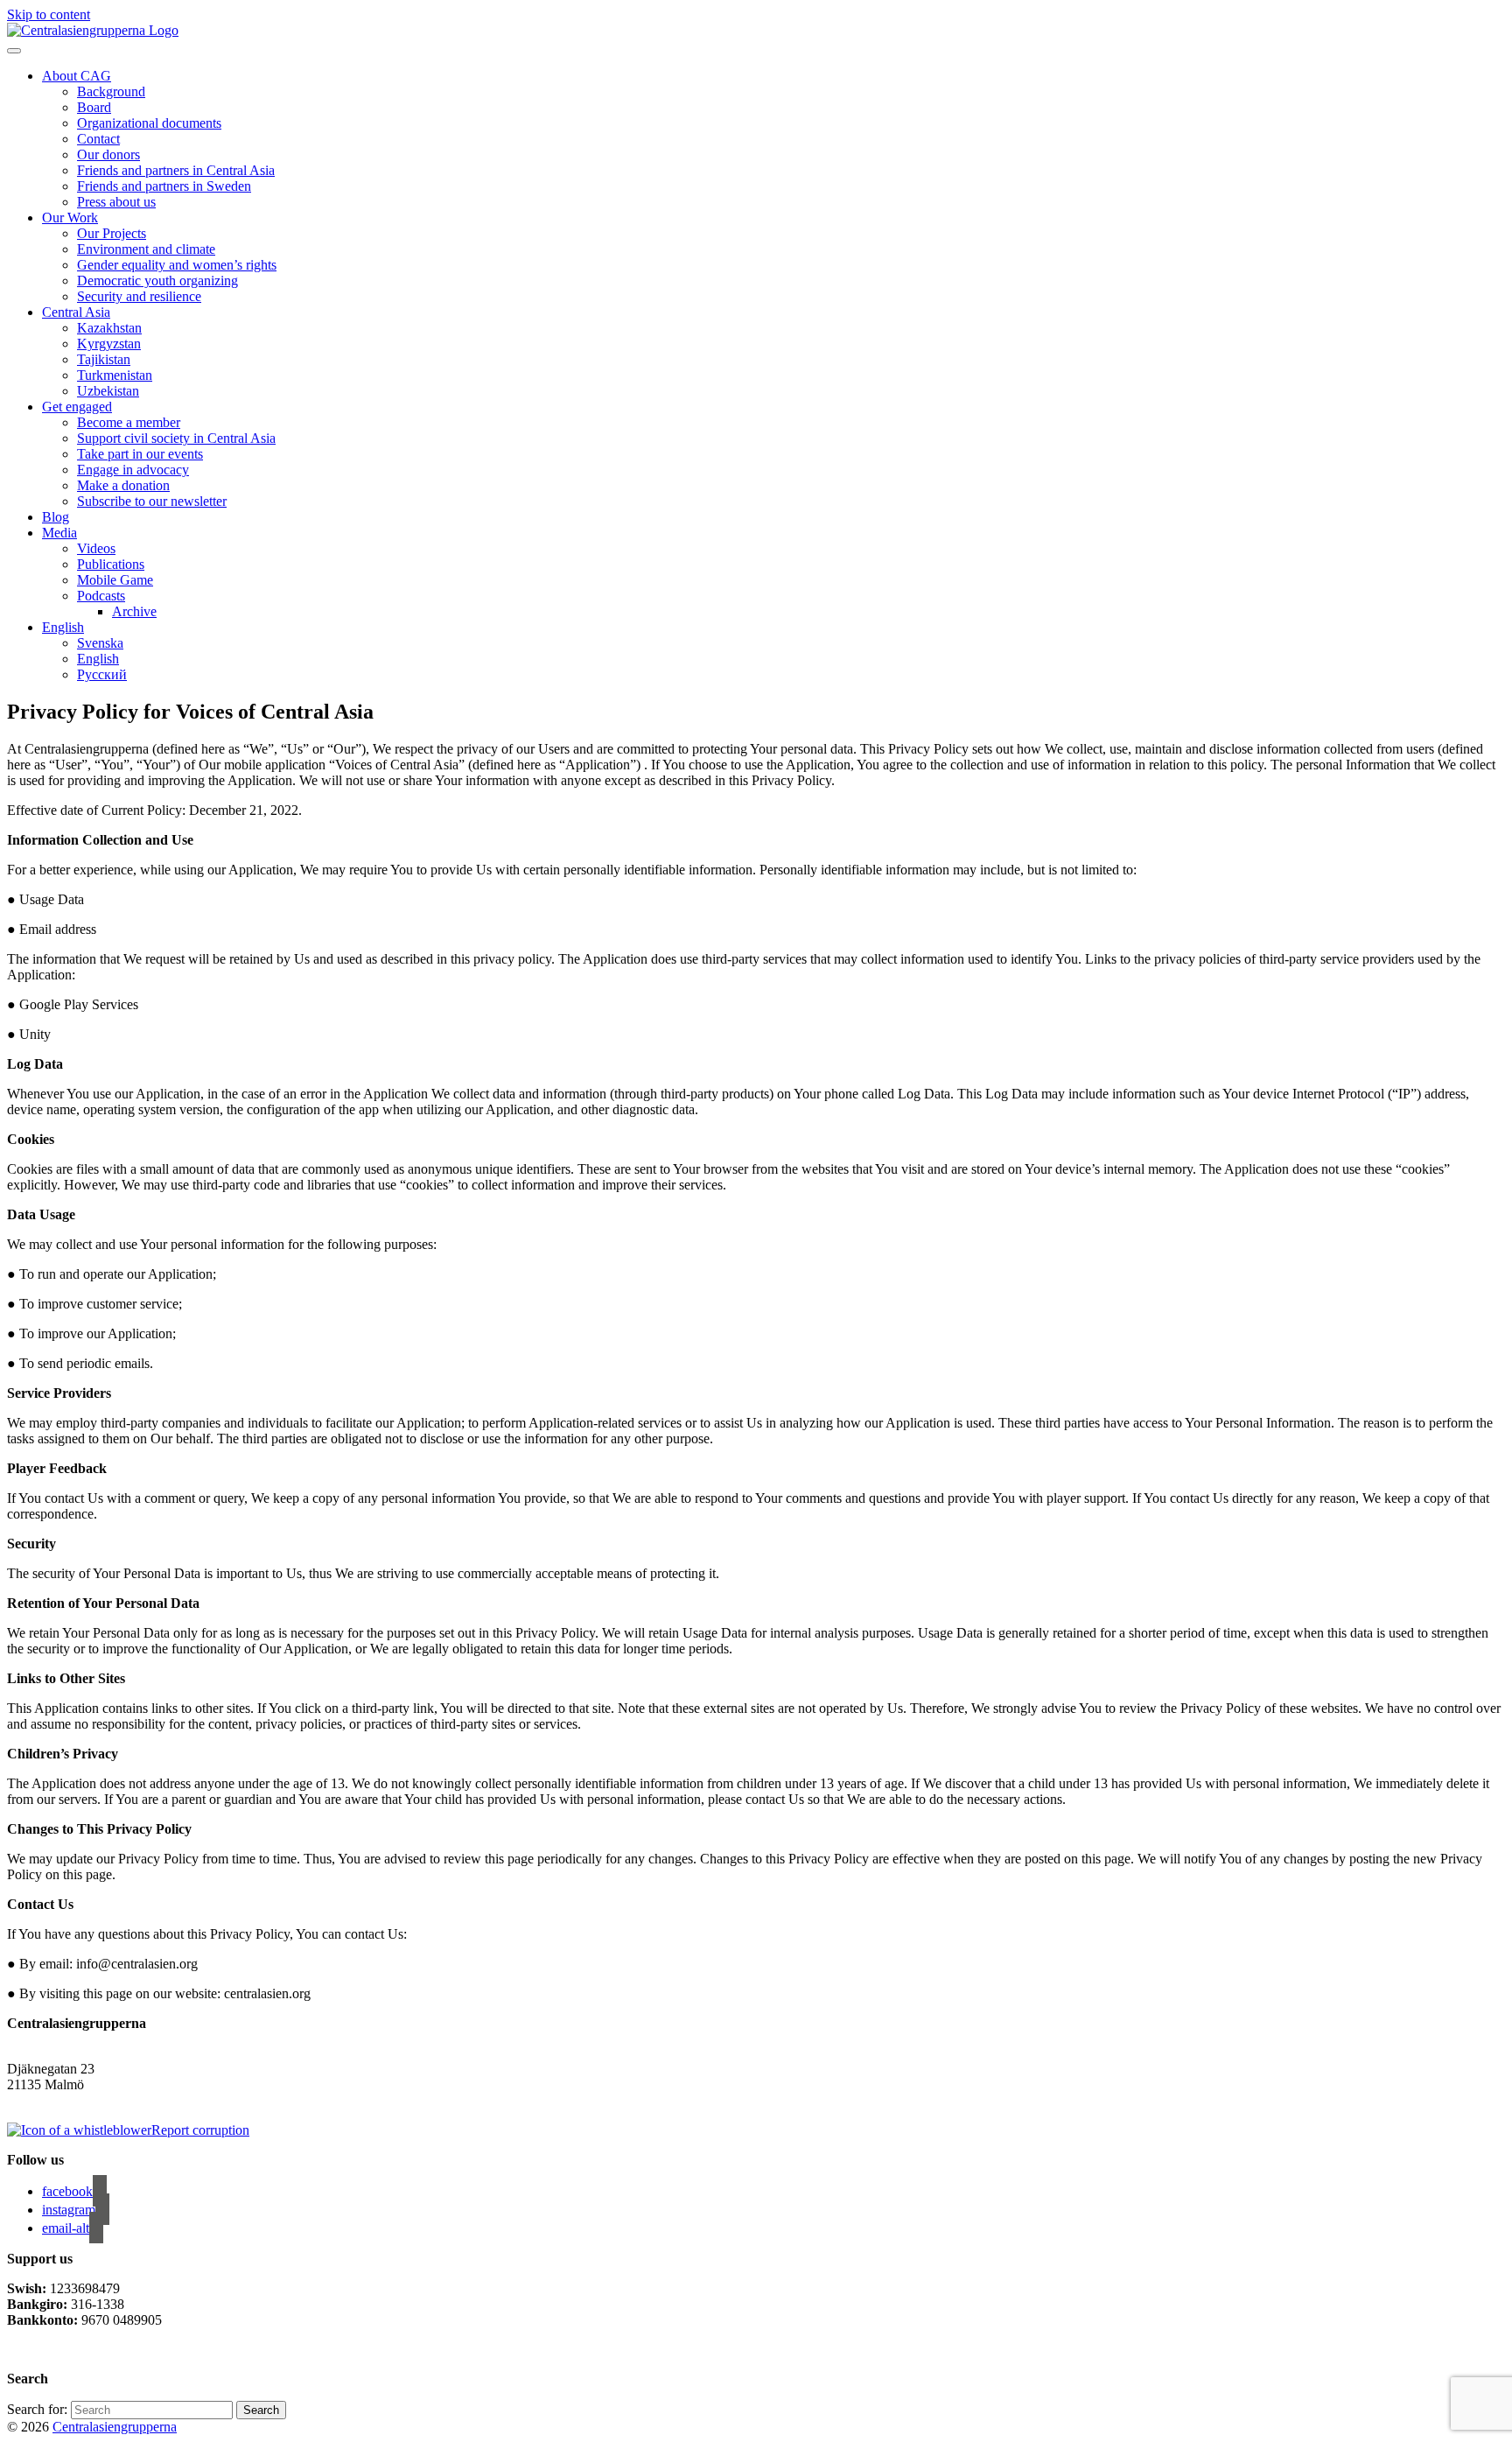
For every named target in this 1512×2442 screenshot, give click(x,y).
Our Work (70, 218)
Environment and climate (146, 249)
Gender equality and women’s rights (177, 265)
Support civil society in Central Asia (176, 438)
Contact (98, 139)
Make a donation (123, 485)
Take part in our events (140, 454)
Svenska (100, 643)
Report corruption (200, 2130)
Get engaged (77, 407)
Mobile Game (115, 580)
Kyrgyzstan (109, 344)
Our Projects (112, 233)
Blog (56, 517)
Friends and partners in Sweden (164, 186)
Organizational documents (149, 123)
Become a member (129, 422)
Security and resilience (139, 296)
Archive (134, 611)
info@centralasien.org (68, 2100)
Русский (102, 674)
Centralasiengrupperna (115, 2427)
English (63, 627)
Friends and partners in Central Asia (176, 170)
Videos (96, 548)
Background (111, 91)
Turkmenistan (115, 375)
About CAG (77, 76)
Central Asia (76, 312)
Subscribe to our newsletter (152, 501)
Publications (111, 564)
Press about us (116, 202)
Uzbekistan (108, 391)
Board (94, 107)
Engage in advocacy (133, 470)
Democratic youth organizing (157, 281)
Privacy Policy (49, 2350)
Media (59, 533)
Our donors (108, 154)
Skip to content (49, 14)
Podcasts (101, 596)
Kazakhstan (109, 328)
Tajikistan (104, 359)
